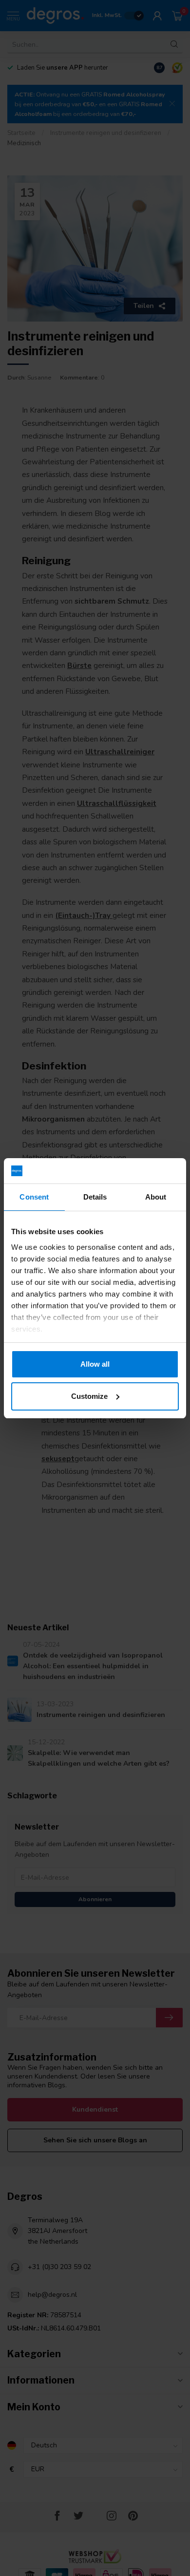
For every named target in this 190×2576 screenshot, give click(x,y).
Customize (89, 1396)
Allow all (95, 1364)
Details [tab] (95, 1197)
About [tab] (156, 1197)
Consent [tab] (34, 1197)
